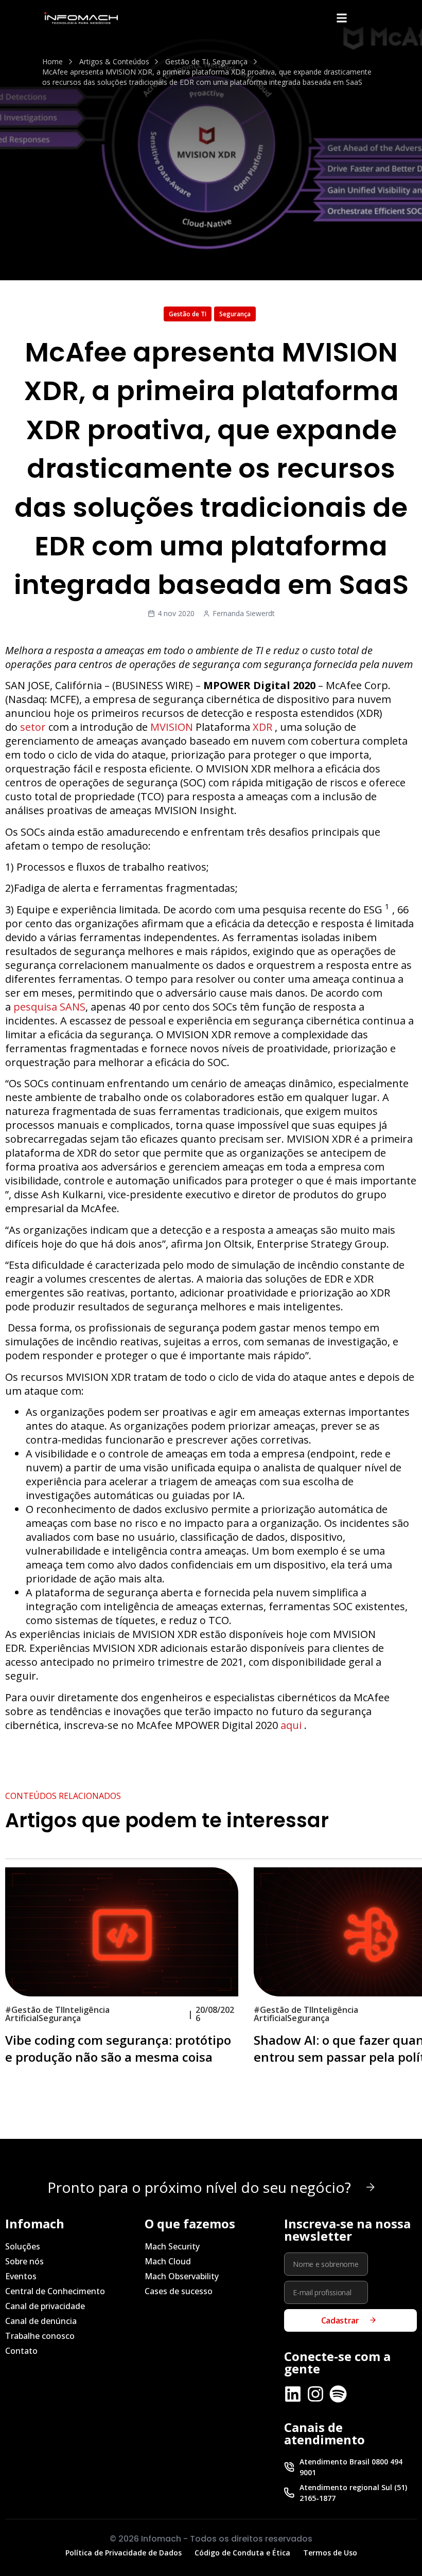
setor (33, 727)
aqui (291, 1725)
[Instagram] (315, 2394)
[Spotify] (338, 2394)
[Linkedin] (293, 2394)
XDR (262, 727)
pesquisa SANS (49, 1007)
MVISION (172, 727)
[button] (341, 18)
